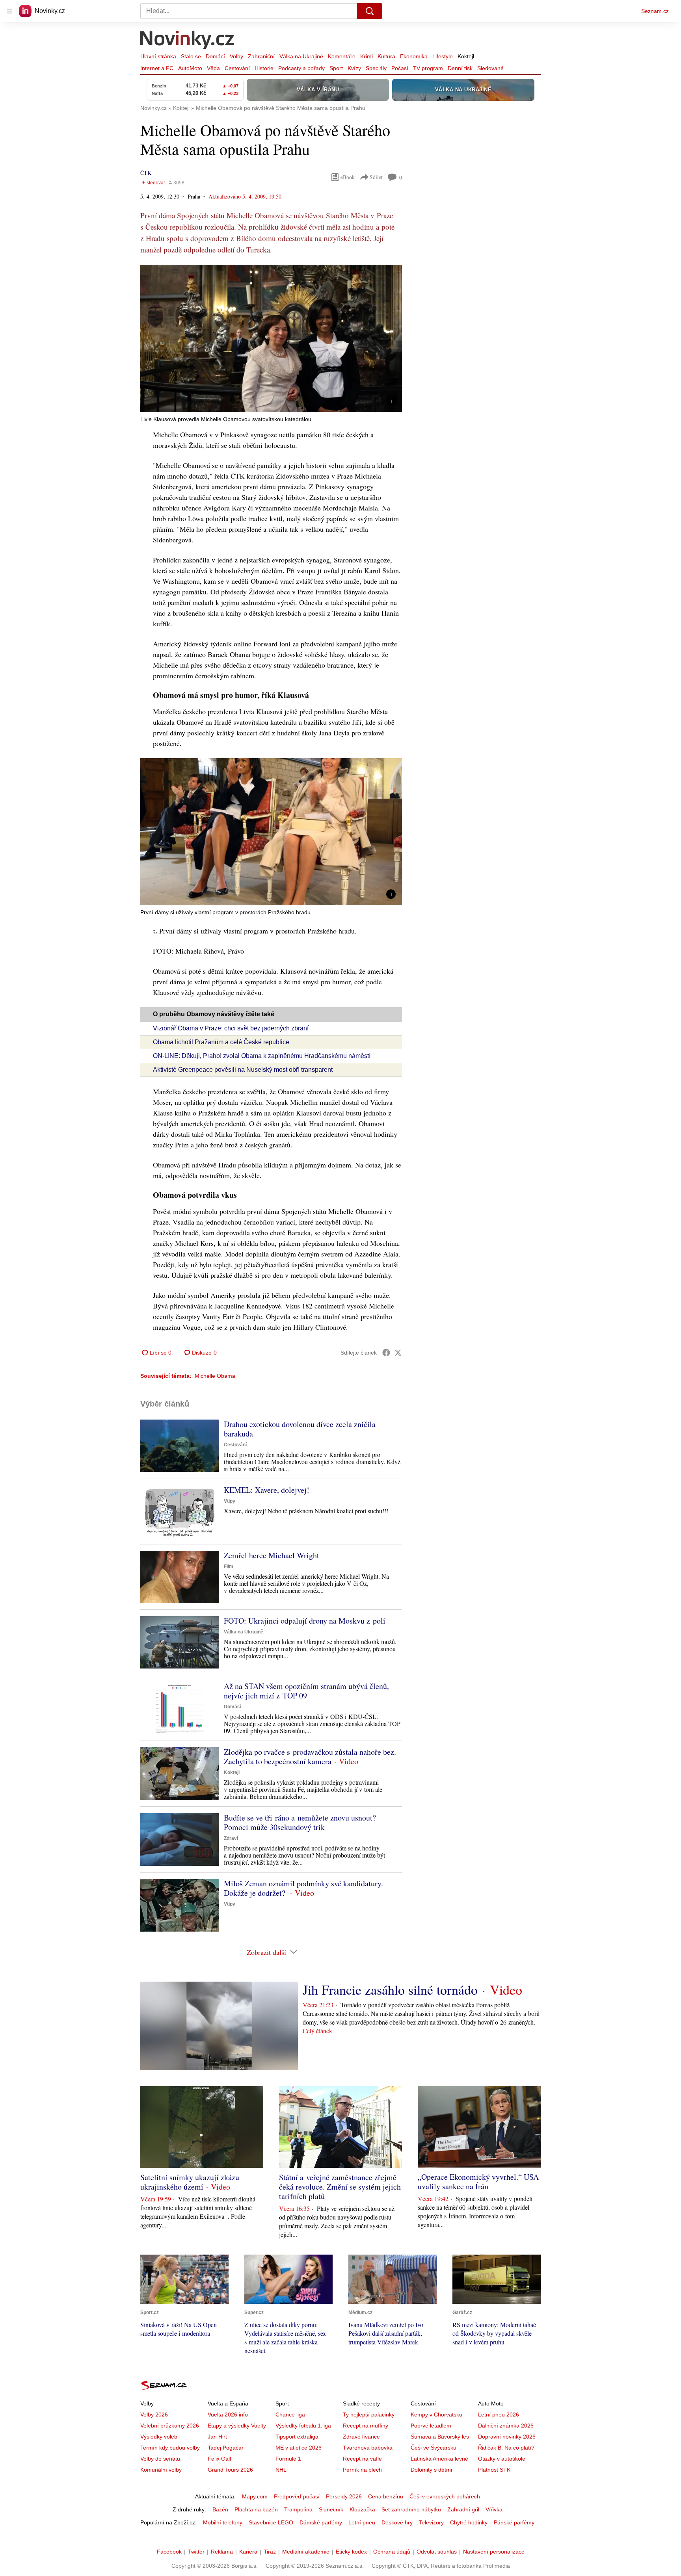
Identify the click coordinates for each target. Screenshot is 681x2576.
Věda (213, 68)
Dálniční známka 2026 (506, 2426)
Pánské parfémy (514, 2522)
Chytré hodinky (469, 2522)
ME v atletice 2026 (299, 2448)
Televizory (431, 2522)
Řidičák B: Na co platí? (506, 2448)
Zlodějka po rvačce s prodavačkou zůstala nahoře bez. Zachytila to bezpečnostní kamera (310, 1757)
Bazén (220, 2509)
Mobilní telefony (223, 2522)
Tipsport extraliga (297, 2437)
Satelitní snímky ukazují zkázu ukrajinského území (190, 2182)
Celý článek (317, 2031)
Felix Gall (219, 2459)
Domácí (215, 56)
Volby (236, 56)
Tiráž (270, 2552)
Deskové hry (397, 2522)
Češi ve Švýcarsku (434, 2448)
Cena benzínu (386, 2496)
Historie (264, 68)
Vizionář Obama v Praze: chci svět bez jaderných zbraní (231, 1028)
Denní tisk (460, 68)
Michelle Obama (215, 1376)
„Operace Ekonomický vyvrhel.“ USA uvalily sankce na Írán (478, 2182)
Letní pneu (362, 2522)
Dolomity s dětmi (431, 2470)
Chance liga (290, 2415)
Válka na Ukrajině (301, 56)
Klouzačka (362, 2509)
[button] (271, 338)
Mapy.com (255, 2496)
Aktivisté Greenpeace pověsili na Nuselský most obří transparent (243, 1070)
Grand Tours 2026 (230, 2470)
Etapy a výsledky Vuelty (237, 2426)
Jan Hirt (217, 2437)
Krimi (367, 56)
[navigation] (9, 11)
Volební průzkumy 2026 (170, 2426)
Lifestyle (443, 56)
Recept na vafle (362, 2459)
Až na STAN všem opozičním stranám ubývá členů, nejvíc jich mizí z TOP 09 (306, 1691)
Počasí (400, 68)
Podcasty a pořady (301, 68)
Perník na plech (362, 2470)
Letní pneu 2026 (499, 2415)
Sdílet (376, 177)
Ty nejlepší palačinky (369, 2415)
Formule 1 (288, 2459)
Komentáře (342, 56)
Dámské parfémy (321, 2522)
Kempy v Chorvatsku (436, 2415)
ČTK (146, 173)
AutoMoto (190, 68)
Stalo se (191, 56)
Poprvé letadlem (431, 2426)
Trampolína (298, 2509)
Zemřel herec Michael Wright (272, 1555)
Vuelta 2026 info (228, 2415)
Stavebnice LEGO (271, 2522)
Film (229, 1566)
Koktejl (466, 56)
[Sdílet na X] (398, 1353)
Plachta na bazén (256, 2509)
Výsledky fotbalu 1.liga (303, 2426)
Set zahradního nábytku (411, 2509)
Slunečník (331, 2509)
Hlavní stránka (158, 56)
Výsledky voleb (159, 2437)
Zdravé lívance (361, 2437)
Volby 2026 (154, 2415)
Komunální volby (161, 2470)
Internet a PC (157, 68)
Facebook (169, 2552)
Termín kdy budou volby (170, 2448)
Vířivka (494, 2509)
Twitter (196, 2552)
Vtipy (230, 1501)
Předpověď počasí (297, 2496)
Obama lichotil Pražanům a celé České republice (221, 1042)
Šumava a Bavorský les (440, 2437)
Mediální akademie (306, 2552)
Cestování (237, 68)
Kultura (386, 56)
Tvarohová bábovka (368, 2448)
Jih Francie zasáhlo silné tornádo (390, 1990)
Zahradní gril (463, 2509)
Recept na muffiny (366, 2426)
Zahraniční (261, 56)
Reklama (222, 2552)
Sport (336, 68)
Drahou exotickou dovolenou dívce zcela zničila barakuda (300, 1429)
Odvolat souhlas (437, 2552)
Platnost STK (494, 2470)
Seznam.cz (655, 11)
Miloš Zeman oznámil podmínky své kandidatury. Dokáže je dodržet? (303, 1888)
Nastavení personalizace (494, 2552)
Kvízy (354, 68)
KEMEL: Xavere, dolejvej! (267, 1490)
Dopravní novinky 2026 (507, 2437)
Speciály (376, 68)
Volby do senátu (160, 2459)
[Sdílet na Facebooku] (386, 1353)
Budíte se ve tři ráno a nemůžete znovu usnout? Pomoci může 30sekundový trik (300, 1822)
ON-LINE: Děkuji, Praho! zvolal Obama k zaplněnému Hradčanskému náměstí (262, 1056)
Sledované (490, 68)
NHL (281, 2470)
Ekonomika (414, 56)
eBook (348, 177)
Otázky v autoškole (502, 2459)
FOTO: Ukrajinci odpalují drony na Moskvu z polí (305, 1621)
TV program (428, 68)
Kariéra (248, 2552)
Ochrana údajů (392, 2552)
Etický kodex (351, 2552)
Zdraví (231, 1838)
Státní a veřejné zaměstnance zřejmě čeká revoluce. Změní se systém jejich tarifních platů (340, 2187)
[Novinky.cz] (188, 41)
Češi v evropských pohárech (445, 2496)
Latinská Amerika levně (439, 2459)
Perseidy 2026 (344, 2496)
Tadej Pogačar (226, 2448)
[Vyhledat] (370, 11)
